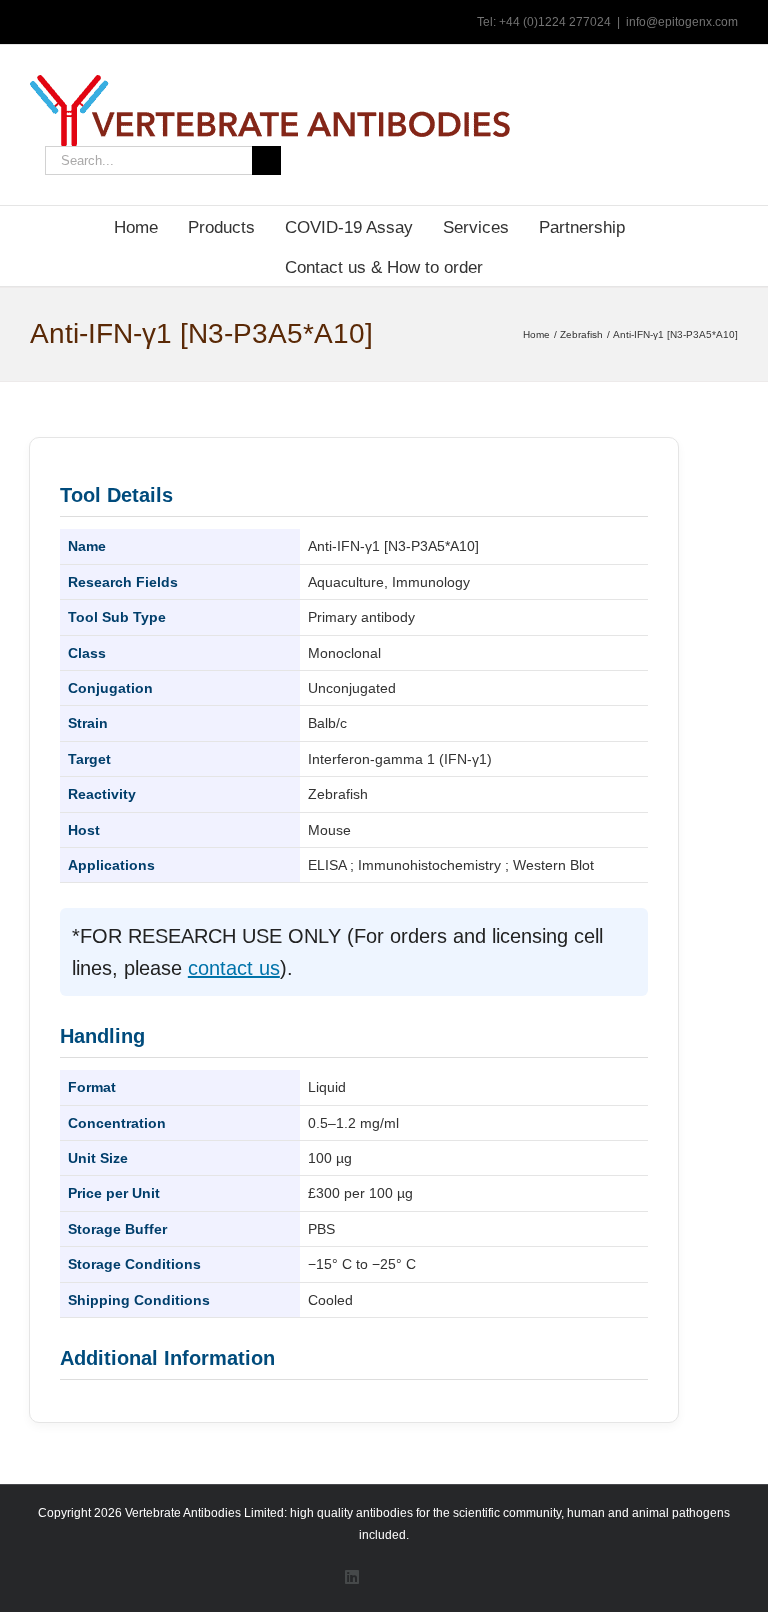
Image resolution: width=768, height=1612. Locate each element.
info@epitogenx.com (682, 22)
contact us (234, 968)
